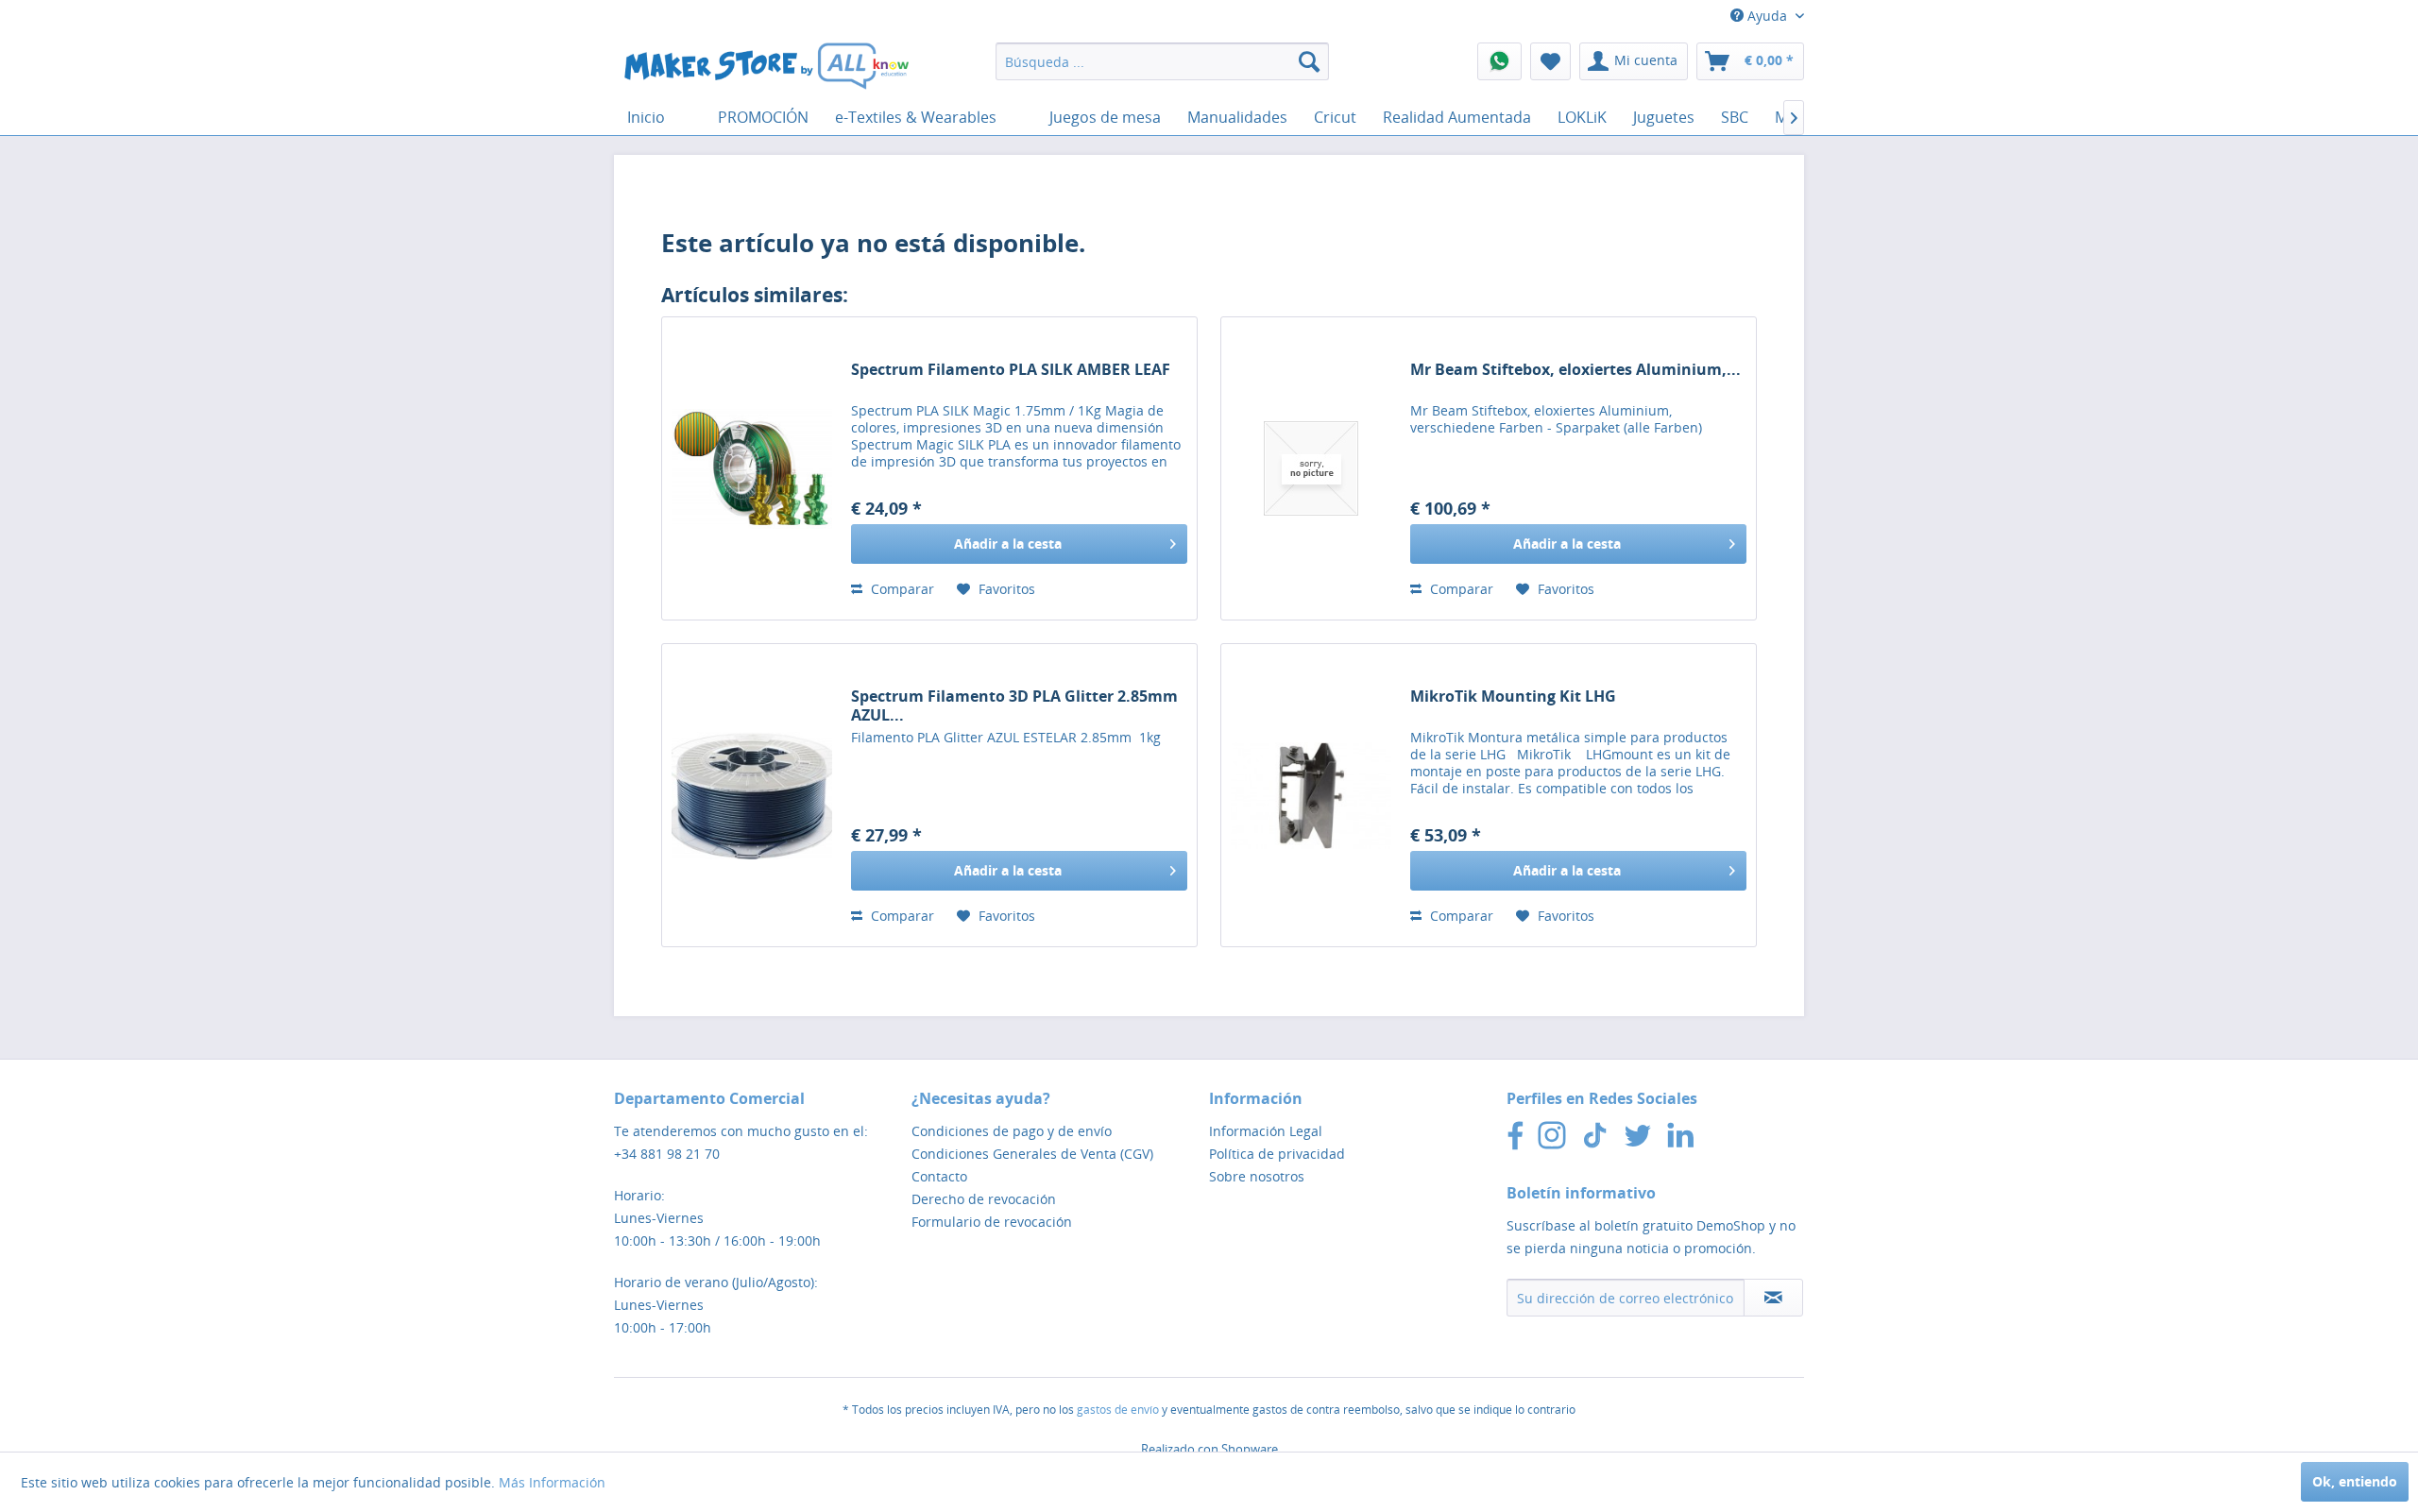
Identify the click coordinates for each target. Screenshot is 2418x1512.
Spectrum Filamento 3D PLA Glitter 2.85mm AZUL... (1014, 705)
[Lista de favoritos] (1550, 61)
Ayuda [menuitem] (1767, 16)
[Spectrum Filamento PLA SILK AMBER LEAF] (752, 468)
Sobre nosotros (1257, 1176)
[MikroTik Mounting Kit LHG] (1311, 795)
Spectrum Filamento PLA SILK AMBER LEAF (1011, 370)
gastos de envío (1118, 1410)
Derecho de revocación (984, 1199)
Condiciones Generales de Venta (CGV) (1032, 1154)
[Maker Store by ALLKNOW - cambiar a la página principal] (766, 66)
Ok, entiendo (2355, 1481)
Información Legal (1266, 1131)
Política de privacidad (1277, 1154)
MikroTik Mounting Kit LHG (1513, 697)
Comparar (901, 589)
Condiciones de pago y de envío (1012, 1131)
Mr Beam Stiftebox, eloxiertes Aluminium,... (1575, 370)
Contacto (939, 1176)
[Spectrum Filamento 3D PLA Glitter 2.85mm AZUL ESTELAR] (752, 795)
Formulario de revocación (992, 1222)
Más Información (552, 1482)
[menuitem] (1162, 61)
